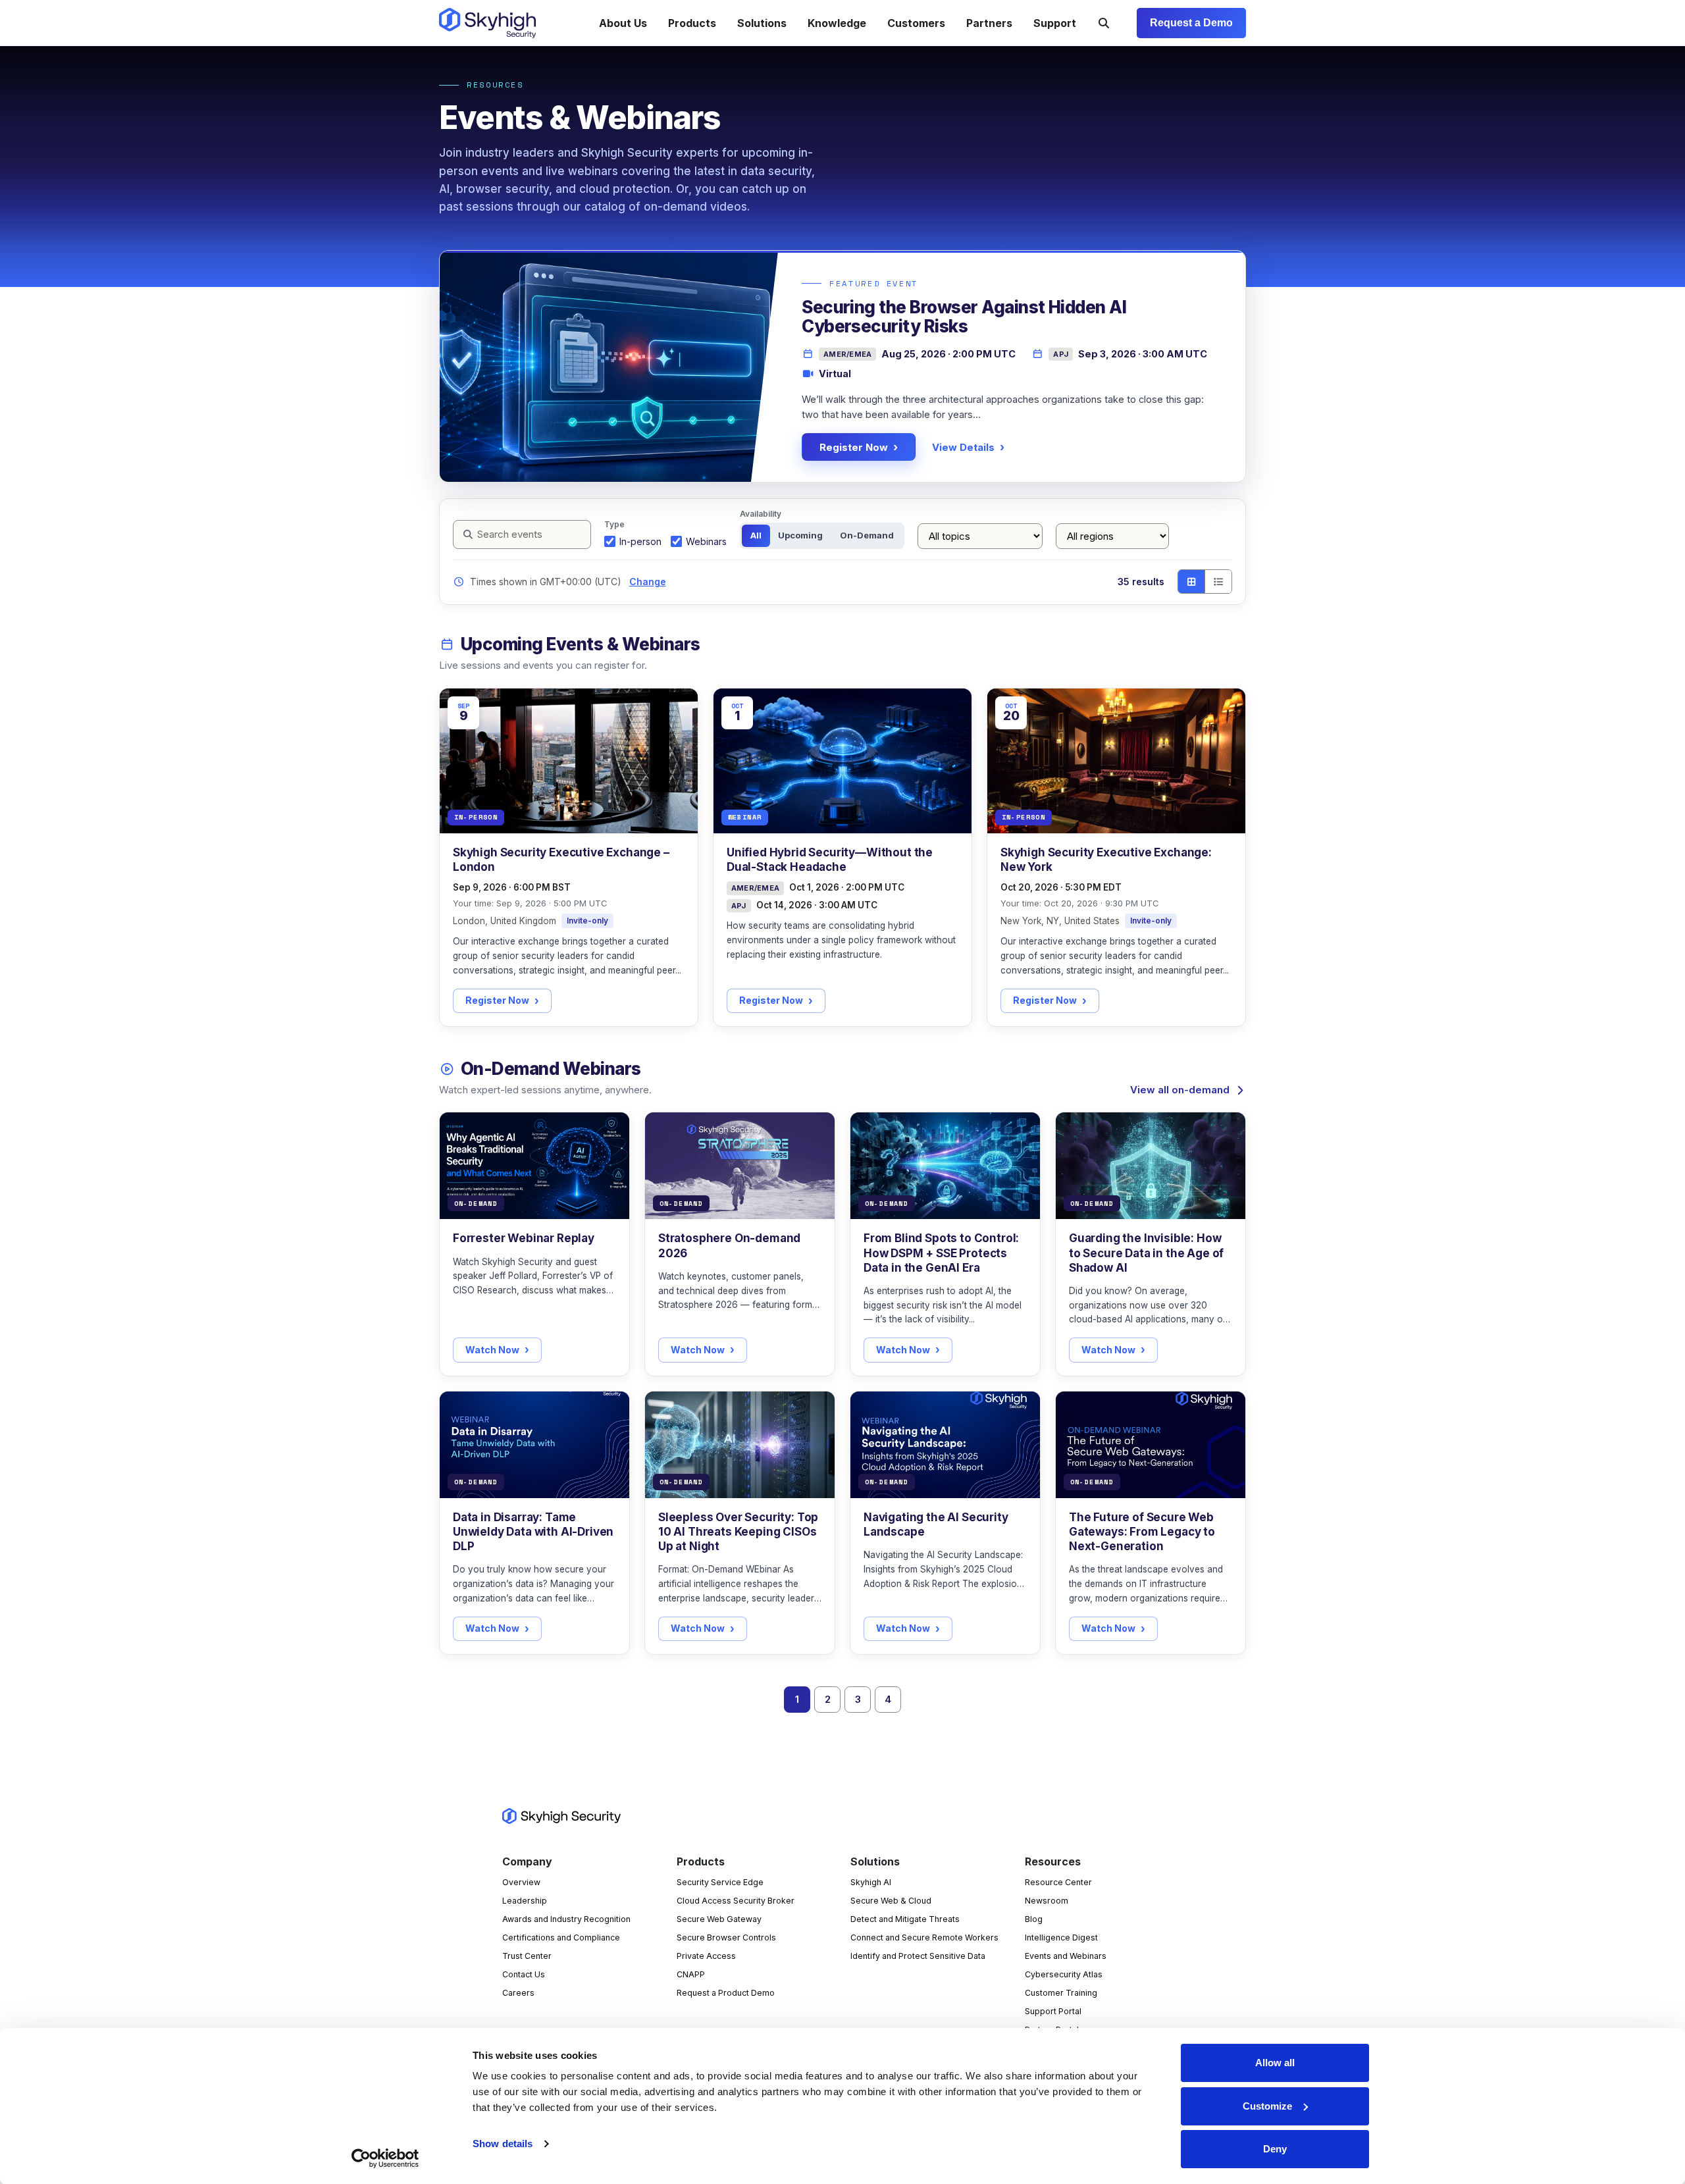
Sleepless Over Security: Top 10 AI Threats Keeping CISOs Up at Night (738, 1532)
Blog (1034, 1919)
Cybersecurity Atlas (1064, 1974)
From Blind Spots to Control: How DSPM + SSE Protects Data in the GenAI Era (941, 1253)
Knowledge (837, 23)
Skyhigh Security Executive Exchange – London (561, 860)
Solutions (762, 23)
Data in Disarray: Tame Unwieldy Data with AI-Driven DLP (533, 1532)
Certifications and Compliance (561, 1937)
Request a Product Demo (726, 1993)
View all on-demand (1180, 1090)
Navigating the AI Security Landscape (936, 1524)
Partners (989, 23)
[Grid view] (1191, 582)
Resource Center (1058, 1882)
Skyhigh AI (871, 1882)
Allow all (1275, 2063)
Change (648, 582)
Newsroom (1047, 1901)
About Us (623, 23)
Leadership (525, 1901)
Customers (916, 23)
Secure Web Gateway (719, 1919)
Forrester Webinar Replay (524, 1238)
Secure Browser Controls (726, 1937)
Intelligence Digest (1061, 1937)
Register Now (854, 447)
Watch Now (492, 1350)
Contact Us (524, 1974)
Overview (521, 1882)
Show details (503, 2144)
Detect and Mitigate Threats (905, 1919)
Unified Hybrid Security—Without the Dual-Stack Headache (830, 860)
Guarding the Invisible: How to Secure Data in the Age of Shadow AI (1146, 1253)
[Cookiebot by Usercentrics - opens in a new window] (385, 2158)
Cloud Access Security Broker (736, 1901)
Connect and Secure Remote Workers (924, 1937)
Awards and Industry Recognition (566, 1919)
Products (692, 23)
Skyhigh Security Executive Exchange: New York (1106, 860)
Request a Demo (1191, 23)
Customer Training (1061, 1993)
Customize (1267, 2106)
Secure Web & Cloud (891, 1901)
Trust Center (527, 1956)
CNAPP (691, 1974)
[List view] (1218, 582)
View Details (963, 447)
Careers (518, 1993)
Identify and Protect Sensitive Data (918, 1956)
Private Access (706, 1956)
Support (1055, 23)
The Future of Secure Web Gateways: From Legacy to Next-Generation (1142, 1532)
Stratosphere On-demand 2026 (729, 1245)
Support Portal (1053, 2011)
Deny (1275, 2149)
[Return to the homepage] (487, 23)
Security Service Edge (720, 1882)
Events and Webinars (1066, 1956)
